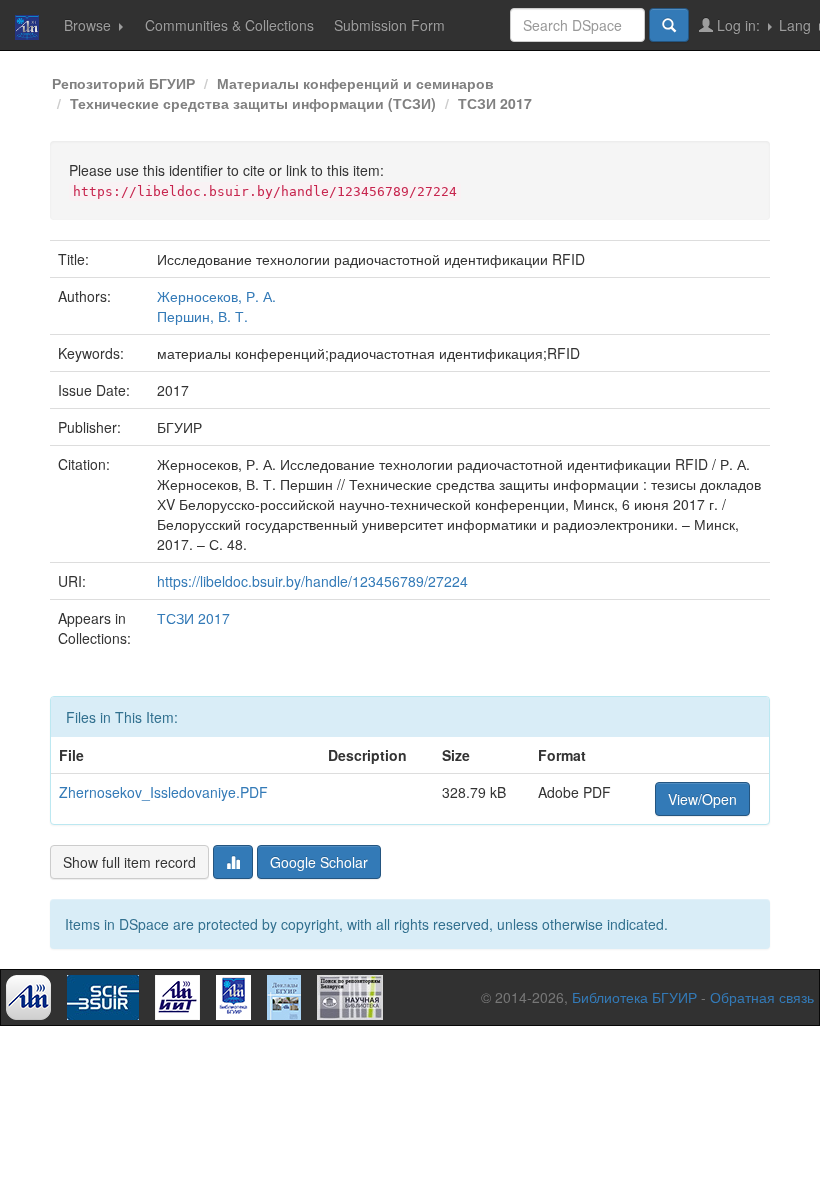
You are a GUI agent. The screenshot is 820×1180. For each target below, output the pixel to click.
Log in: (738, 25)
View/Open (702, 799)
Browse (89, 25)
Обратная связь (762, 997)
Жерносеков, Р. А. (216, 296)
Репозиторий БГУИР (123, 83)
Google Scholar (319, 862)
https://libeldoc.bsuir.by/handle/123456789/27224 (312, 581)
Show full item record (129, 862)
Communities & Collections (229, 25)
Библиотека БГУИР (634, 997)
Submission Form (389, 25)
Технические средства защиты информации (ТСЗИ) (253, 103)
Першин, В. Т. (202, 316)
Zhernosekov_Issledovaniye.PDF (163, 792)
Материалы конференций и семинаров (355, 83)
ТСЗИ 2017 (495, 103)
